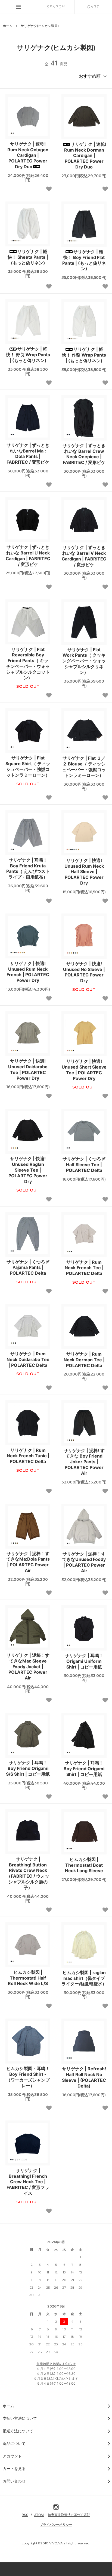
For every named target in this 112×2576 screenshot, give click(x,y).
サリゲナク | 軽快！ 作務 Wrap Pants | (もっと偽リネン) (84, 355)
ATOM (39, 2515)
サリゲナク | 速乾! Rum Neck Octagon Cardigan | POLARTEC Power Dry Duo (28, 155)
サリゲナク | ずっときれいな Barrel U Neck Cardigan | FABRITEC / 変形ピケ (28, 556)
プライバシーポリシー (56, 2525)
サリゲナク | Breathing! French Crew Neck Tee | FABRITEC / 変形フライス (28, 2182)
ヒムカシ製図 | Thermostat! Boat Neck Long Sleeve (84, 1865)
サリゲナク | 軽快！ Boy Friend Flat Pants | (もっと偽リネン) (84, 260)
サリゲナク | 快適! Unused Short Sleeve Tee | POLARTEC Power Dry (84, 1070)
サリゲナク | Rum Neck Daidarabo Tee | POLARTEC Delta (28, 1359)
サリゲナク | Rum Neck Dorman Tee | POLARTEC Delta (84, 1360)
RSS (25, 2515)
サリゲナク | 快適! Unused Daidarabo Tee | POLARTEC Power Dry (28, 1069)
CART (93, 7)
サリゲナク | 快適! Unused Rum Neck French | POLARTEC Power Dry (28, 972)
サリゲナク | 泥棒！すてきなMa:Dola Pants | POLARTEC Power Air (28, 1562)
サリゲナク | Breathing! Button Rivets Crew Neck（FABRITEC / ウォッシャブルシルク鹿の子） (28, 1873)
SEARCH (56, 7)
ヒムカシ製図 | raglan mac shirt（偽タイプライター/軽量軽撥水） (84, 1978)
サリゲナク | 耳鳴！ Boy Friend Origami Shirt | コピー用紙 (84, 1769)
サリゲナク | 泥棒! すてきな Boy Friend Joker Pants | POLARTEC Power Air (84, 1462)
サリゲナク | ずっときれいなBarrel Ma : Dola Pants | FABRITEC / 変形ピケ (28, 454)
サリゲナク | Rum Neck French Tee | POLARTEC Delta (84, 1268)
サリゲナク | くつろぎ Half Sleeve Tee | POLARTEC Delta (84, 1165)
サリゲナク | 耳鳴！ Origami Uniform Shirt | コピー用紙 (84, 1661)
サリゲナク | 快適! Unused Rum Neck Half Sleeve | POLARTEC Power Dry (84, 872)
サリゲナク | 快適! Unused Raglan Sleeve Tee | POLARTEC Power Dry (28, 1170)
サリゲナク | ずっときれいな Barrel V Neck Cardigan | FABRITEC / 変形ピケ (84, 556)
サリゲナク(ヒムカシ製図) (40, 26)
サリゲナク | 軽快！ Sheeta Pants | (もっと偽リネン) (28, 257)
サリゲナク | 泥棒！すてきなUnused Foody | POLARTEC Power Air (84, 1562)
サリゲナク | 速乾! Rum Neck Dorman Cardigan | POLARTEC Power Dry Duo (85, 156)
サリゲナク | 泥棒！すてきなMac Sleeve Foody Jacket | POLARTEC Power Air (28, 1666)
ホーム (8, 26)
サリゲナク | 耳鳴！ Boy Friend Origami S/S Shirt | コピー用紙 (28, 1768)
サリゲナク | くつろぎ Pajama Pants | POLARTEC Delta (28, 1268)
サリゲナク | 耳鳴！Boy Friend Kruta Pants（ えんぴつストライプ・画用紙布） (28, 868)
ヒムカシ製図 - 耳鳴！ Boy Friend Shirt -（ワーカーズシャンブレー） (28, 2077)
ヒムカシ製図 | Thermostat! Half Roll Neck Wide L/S (28, 1978)
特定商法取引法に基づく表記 (69, 2515)
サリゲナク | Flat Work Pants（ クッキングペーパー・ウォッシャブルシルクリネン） (84, 661)
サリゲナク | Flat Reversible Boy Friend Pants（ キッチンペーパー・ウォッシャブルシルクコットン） (28, 663)
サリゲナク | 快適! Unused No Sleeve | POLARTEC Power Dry (84, 972)
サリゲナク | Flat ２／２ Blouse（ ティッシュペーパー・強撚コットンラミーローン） (84, 767)
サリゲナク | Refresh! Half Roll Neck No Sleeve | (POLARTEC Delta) (84, 2077)
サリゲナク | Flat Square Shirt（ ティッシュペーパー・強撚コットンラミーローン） (28, 766)
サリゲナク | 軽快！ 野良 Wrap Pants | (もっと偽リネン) (28, 355)
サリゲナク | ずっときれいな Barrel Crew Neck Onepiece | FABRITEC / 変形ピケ (84, 454)
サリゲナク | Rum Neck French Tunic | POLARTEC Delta (28, 1456)
